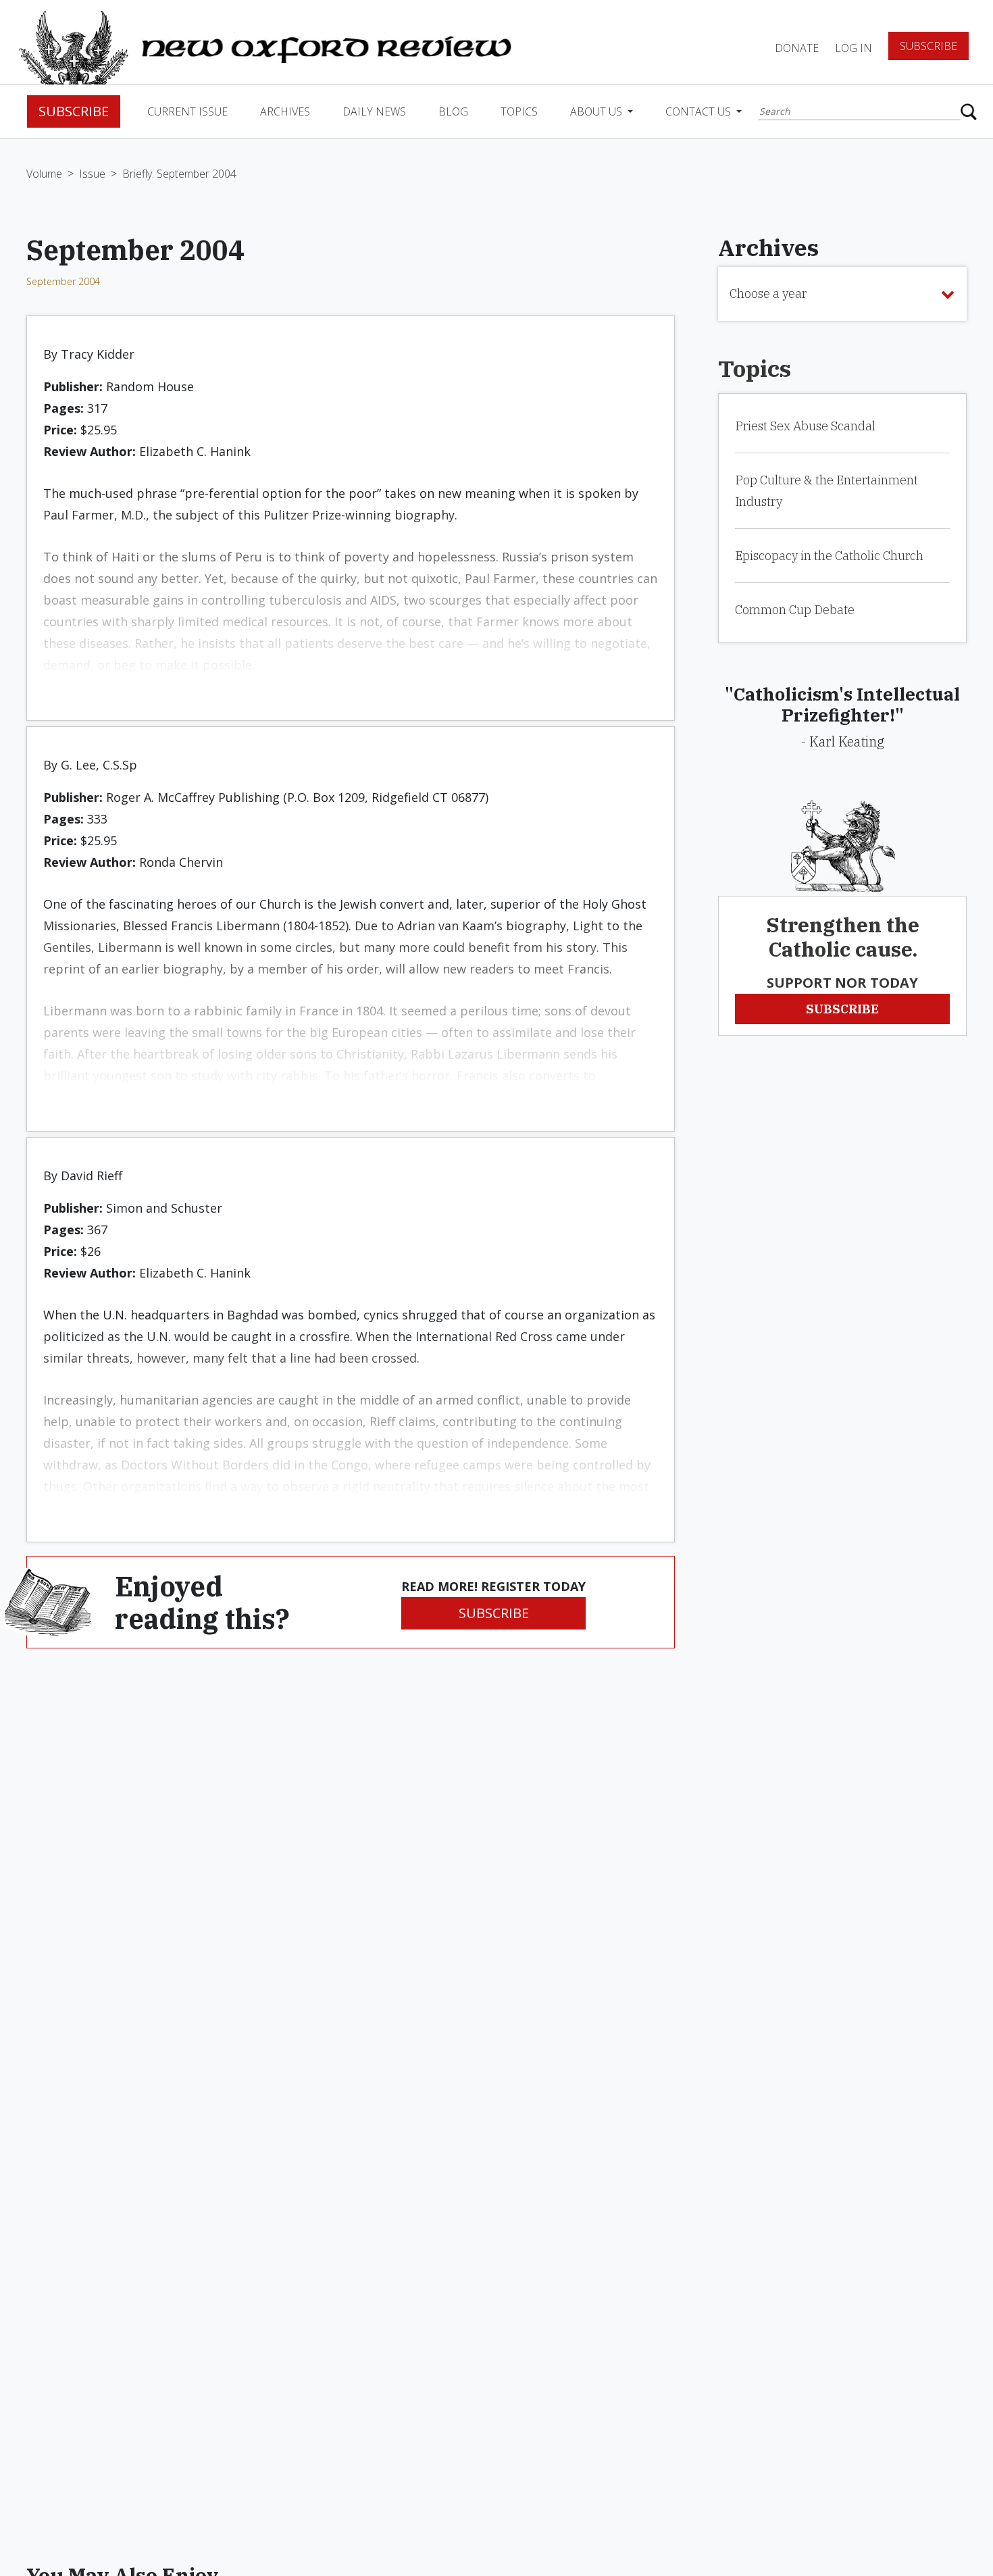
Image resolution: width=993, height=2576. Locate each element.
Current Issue (187, 111)
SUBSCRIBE (494, 1613)
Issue (92, 174)
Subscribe (928, 46)
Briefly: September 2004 (179, 174)
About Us (597, 111)
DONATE (797, 48)
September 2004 (63, 281)
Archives (285, 111)
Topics (519, 111)
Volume (44, 174)
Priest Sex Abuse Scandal (805, 426)
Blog (453, 111)
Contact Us (699, 111)
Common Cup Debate (795, 610)
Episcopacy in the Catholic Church (829, 556)
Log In (854, 48)
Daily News (374, 111)
